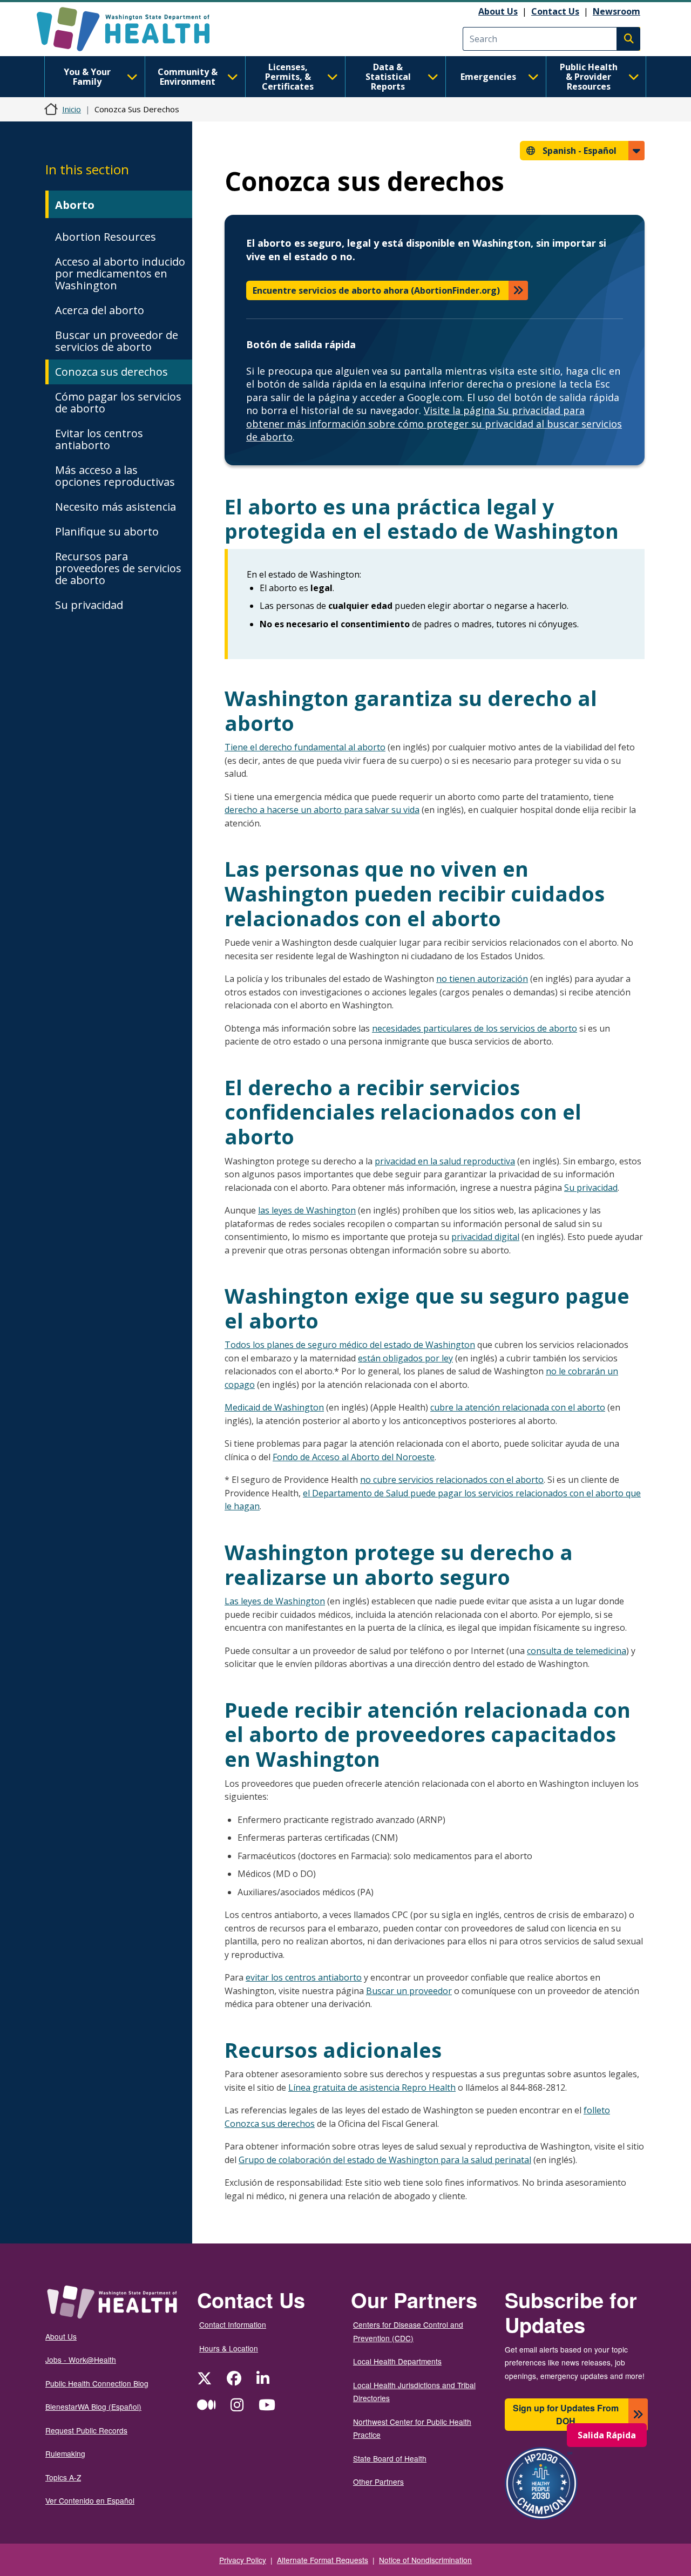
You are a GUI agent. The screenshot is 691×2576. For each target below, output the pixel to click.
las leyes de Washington (307, 1210)
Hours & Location (229, 2348)
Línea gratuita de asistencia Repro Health (372, 2087)
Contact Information (233, 2324)
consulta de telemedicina (577, 1651)
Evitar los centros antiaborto (99, 439)
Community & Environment (188, 77)
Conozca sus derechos (111, 372)
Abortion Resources (106, 237)
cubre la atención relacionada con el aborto (518, 1407)
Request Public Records (86, 2430)
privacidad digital (485, 1237)
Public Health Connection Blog (97, 2383)
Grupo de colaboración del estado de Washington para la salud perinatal (385, 2160)
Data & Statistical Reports (388, 77)
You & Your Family (87, 77)
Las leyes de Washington (275, 1601)
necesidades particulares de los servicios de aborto (475, 1028)
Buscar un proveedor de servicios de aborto (117, 341)
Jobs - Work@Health (81, 2360)
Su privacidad (89, 605)
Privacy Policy (243, 2560)
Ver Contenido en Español (90, 2500)
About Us (498, 11)
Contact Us (555, 11)
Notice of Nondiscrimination (425, 2560)
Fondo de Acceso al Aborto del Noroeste (354, 1457)
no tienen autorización (482, 979)
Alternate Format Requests (323, 2560)
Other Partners (378, 2482)
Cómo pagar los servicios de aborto (118, 402)
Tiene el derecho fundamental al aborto (305, 747)
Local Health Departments (397, 2361)
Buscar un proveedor (409, 1991)
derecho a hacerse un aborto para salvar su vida (322, 810)
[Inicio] (133, 29)
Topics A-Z (63, 2477)
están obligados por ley (405, 1358)
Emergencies (488, 77)
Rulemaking (65, 2453)
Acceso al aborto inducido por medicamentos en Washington (120, 273)
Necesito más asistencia (116, 507)
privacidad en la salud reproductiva (445, 1161)
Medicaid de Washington (274, 1407)
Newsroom (617, 11)
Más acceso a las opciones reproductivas (115, 476)
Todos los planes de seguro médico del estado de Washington (350, 1345)
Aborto (75, 205)
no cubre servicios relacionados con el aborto (452, 1480)
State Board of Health (390, 2458)
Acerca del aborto (100, 310)
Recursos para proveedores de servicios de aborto (118, 568)
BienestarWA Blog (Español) (93, 2406)
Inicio (72, 109)
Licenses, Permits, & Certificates (288, 77)
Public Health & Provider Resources (589, 77)
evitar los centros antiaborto (304, 1977)
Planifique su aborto (107, 531)
